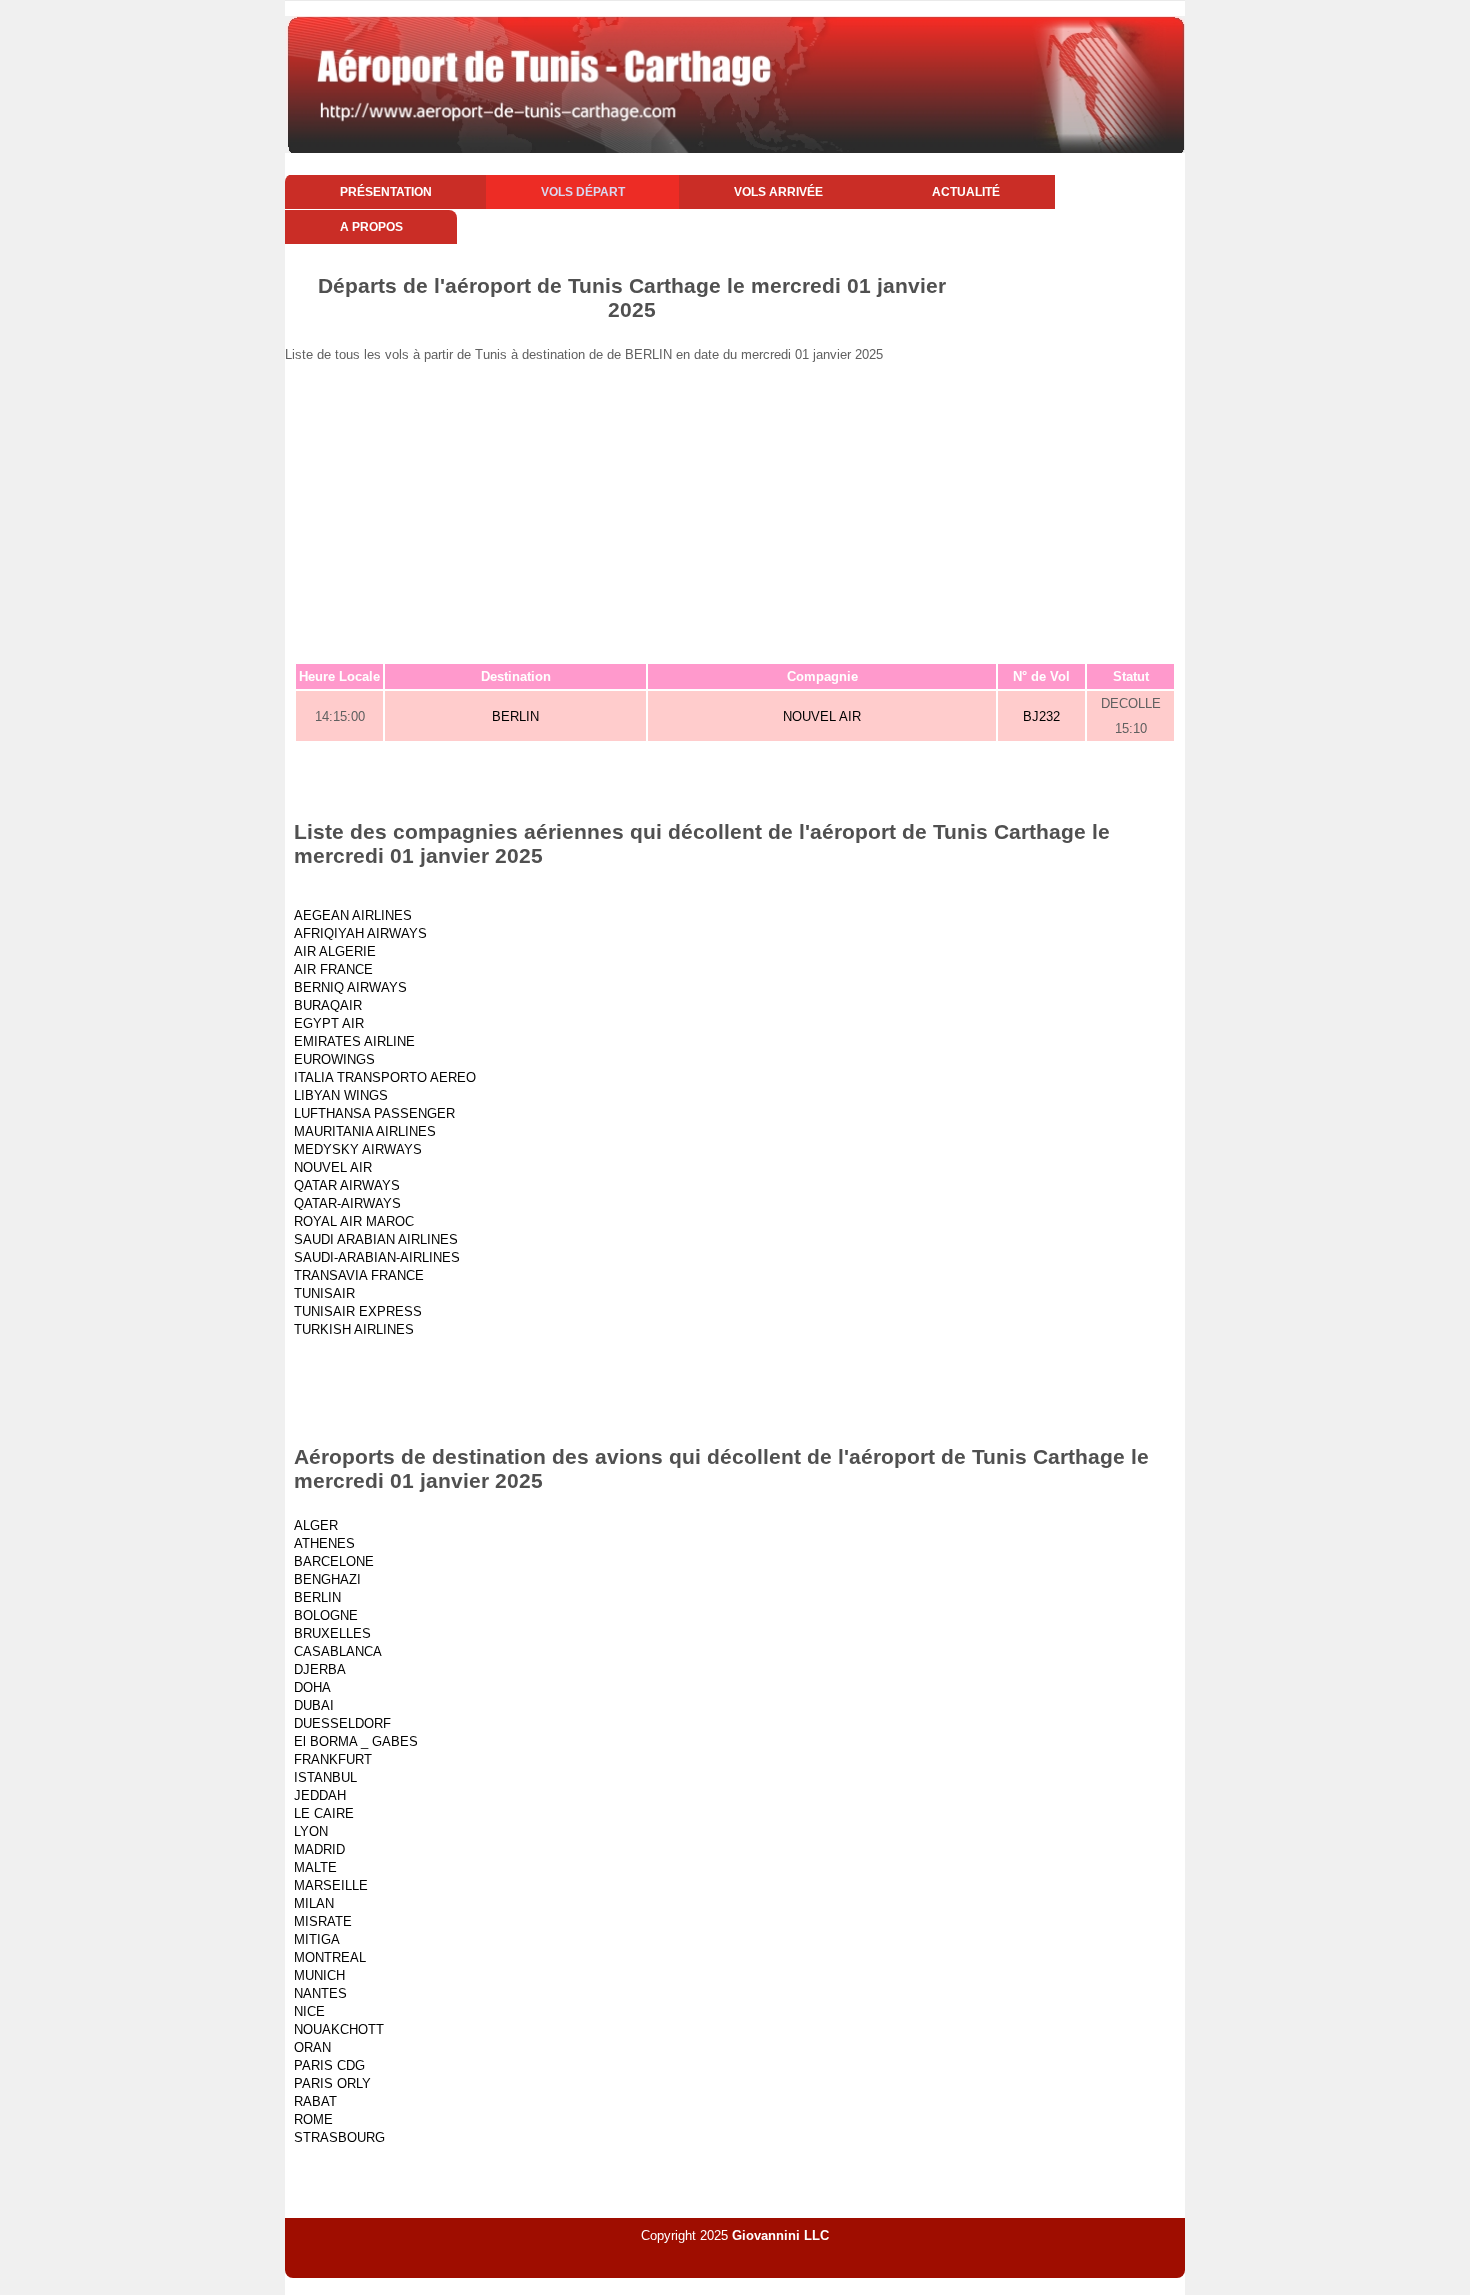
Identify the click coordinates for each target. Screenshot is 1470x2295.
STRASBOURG (339, 2137)
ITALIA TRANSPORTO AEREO (385, 1077)
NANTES (320, 1993)
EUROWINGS (334, 1059)
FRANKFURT (333, 1759)
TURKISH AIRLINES (354, 1329)
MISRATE (323, 1921)
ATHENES (324, 1543)
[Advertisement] (735, 512)
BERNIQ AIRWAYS (350, 987)
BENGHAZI (327, 1579)
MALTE (315, 1867)
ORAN (312, 2047)
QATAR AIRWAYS (347, 1185)
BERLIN (515, 716)
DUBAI (314, 1705)
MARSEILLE (331, 1885)
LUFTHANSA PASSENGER (374, 1113)
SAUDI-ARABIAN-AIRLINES (377, 1257)
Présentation (386, 192)
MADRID (319, 1849)
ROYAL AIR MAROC (354, 1221)
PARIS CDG (329, 2065)
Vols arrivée (778, 192)
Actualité (966, 192)
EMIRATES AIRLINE (354, 1041)
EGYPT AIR (329, 1023)
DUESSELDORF (342, 1723)
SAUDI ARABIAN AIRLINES (376, 1239)
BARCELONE (334, 1561)
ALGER (316, 1525)
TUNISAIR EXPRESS (358, 1311)
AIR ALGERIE (335, 951)
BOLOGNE (326, 1615)
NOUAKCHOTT (339, 2029)
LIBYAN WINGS (341, 1095)
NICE (309, 2011)
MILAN (314, 1903)
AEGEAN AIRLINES (353, 915)
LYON (311, 1831)
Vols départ (583, 192)
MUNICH (319, 1975)
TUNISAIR (324, 1293)
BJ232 (1041, 716)
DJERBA (320, 1669)
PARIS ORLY (332, 2083)
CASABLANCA (338, 1651)
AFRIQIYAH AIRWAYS (360, 933)
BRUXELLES (332, 1633)
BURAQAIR (328, 1005)
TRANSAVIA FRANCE (359, 1275)
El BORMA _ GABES (356, 1741)
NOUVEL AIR (822, 716)
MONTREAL (330, 1957)
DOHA (312, 1687)
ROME (313, 2119)
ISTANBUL (325, 1777)
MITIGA (317, 1939)
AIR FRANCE (333, 969)
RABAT (315, 2101)
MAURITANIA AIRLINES (365, 1131)
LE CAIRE (324, 1813)
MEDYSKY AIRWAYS (358, 1149)
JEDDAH (320, 1795)
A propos (371, 227)
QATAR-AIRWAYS (347, 1203)
